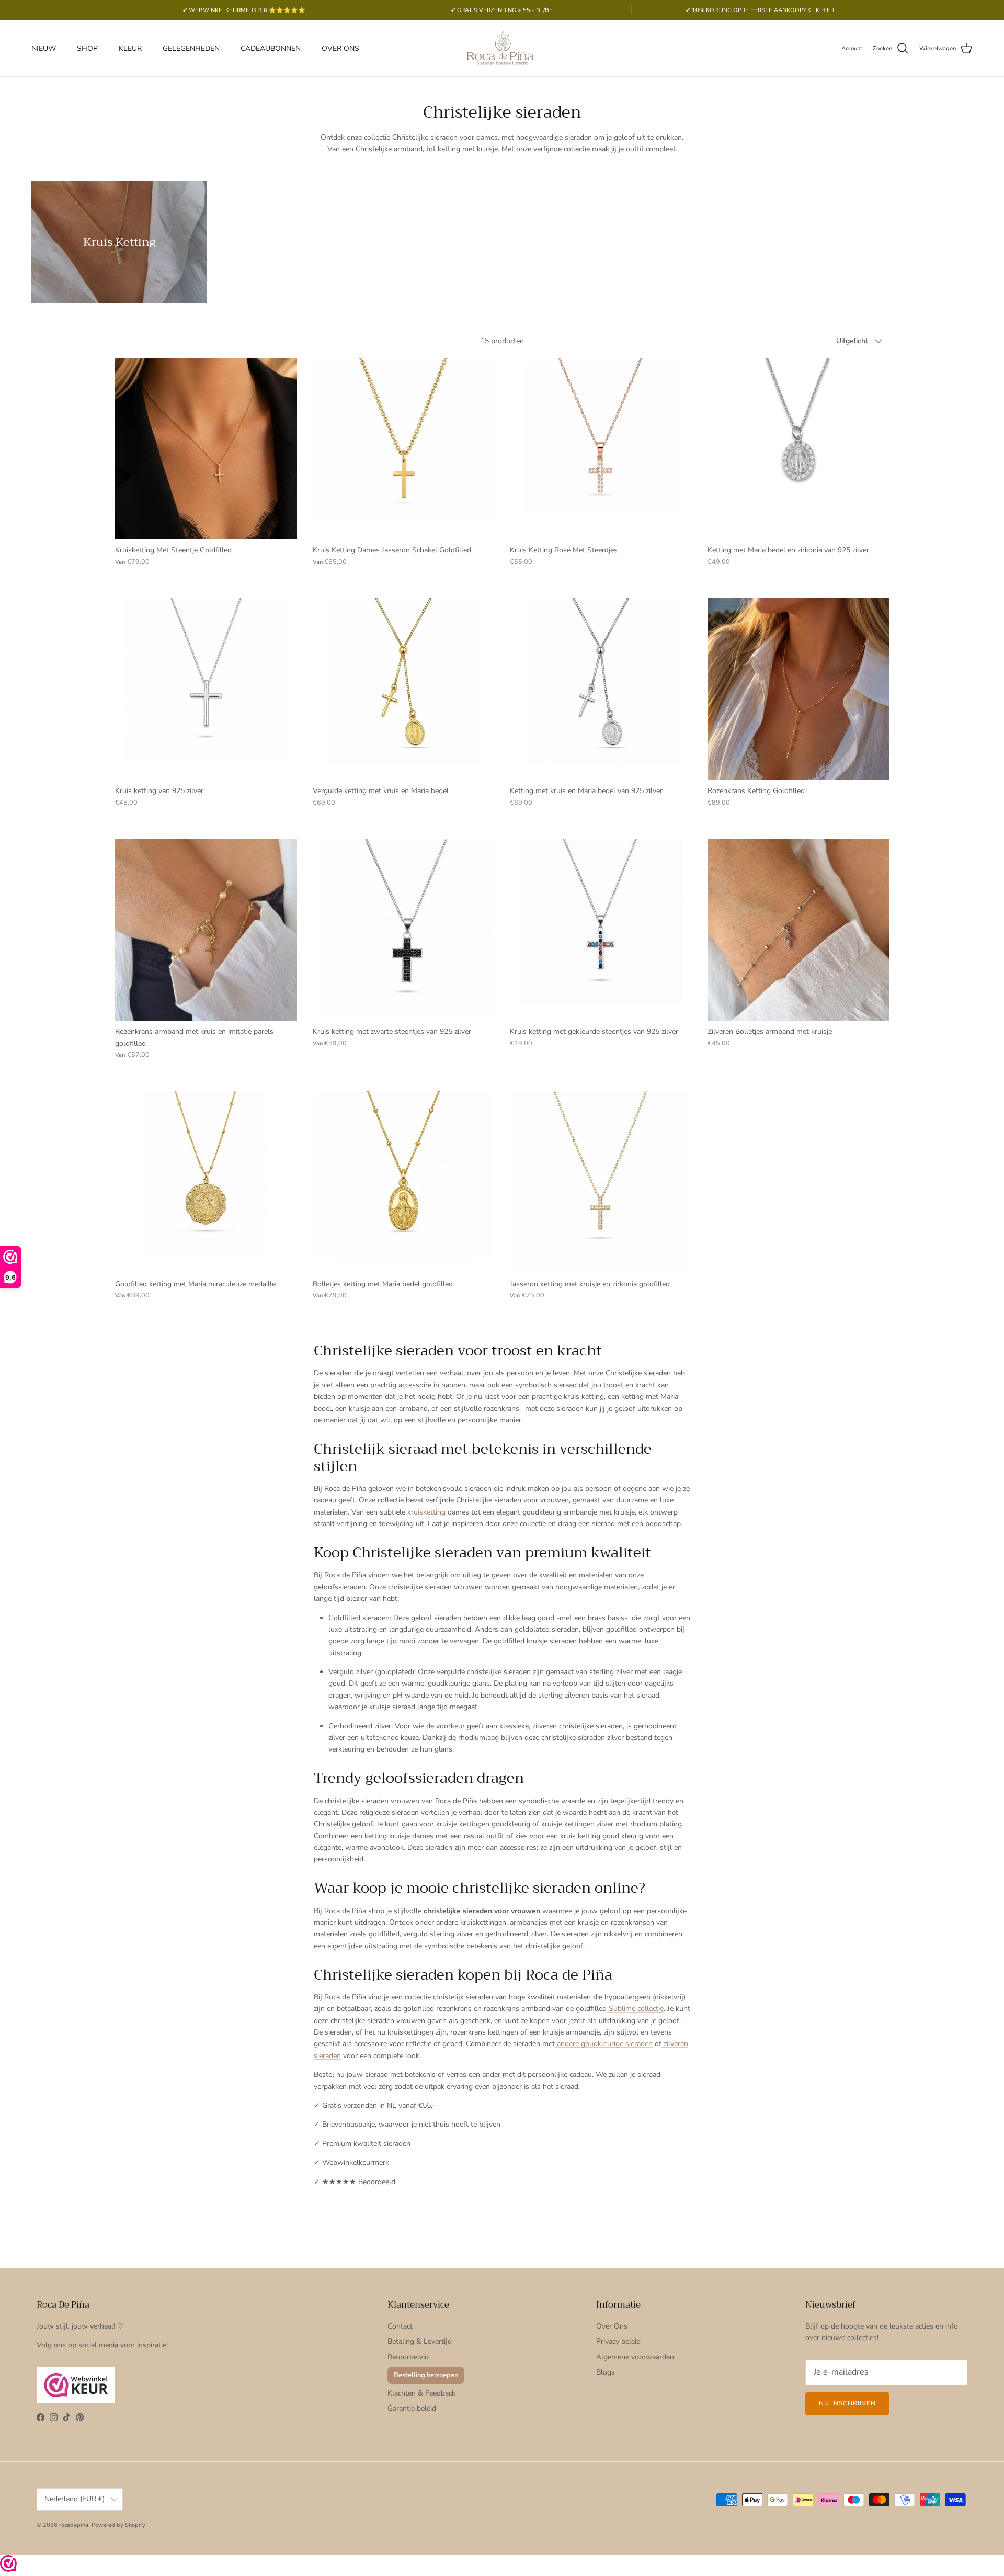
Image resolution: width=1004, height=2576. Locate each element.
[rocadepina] (502, 48)
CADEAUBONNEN (271, 48)
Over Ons (612, 2326)
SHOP (87, 48)
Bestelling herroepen (426, 2375)
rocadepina (74, 2525)
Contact (400, 2326)
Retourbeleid (408, 2357)
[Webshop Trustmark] (8, 2565)
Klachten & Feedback (421, 2393)
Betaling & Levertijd (420, 2341)
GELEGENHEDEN (191, 48)
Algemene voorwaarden (635, 2357)
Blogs (606, 2372)
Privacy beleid (618, 2341)
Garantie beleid (412, 2408)
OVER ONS (340, 48)
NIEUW (44, 48)
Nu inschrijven (847, 2403)
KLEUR (130, 48)
